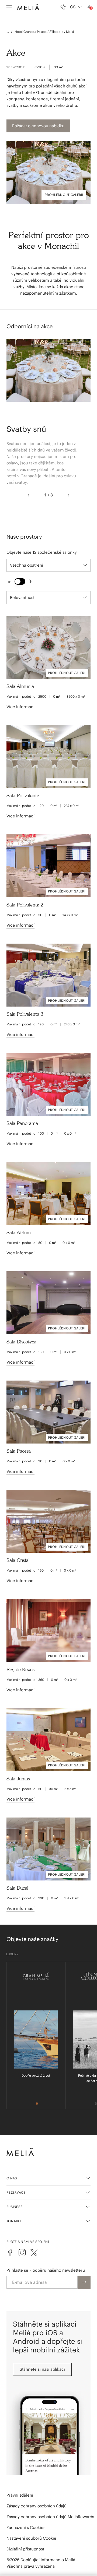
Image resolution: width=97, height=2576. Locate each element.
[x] (34, 2253)
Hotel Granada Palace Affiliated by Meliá (44, 32)
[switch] (20, 581)
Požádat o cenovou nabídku (38, 126)
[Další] (66, 495)
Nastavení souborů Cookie (31, 2538)
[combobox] (76, 7)
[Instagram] (22, 2253)
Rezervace (16, 2192)
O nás (12, 2178)
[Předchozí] (31, 495)
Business (15, 2207)
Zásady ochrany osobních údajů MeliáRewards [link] (50, 2517)
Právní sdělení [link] (20, 2495)
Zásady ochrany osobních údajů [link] (37, 2506)
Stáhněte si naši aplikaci (42, 2369)
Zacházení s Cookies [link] (26, 2527)
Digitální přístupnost (25, 2549)
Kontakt (14, 2221)
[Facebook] (10, 2253)
